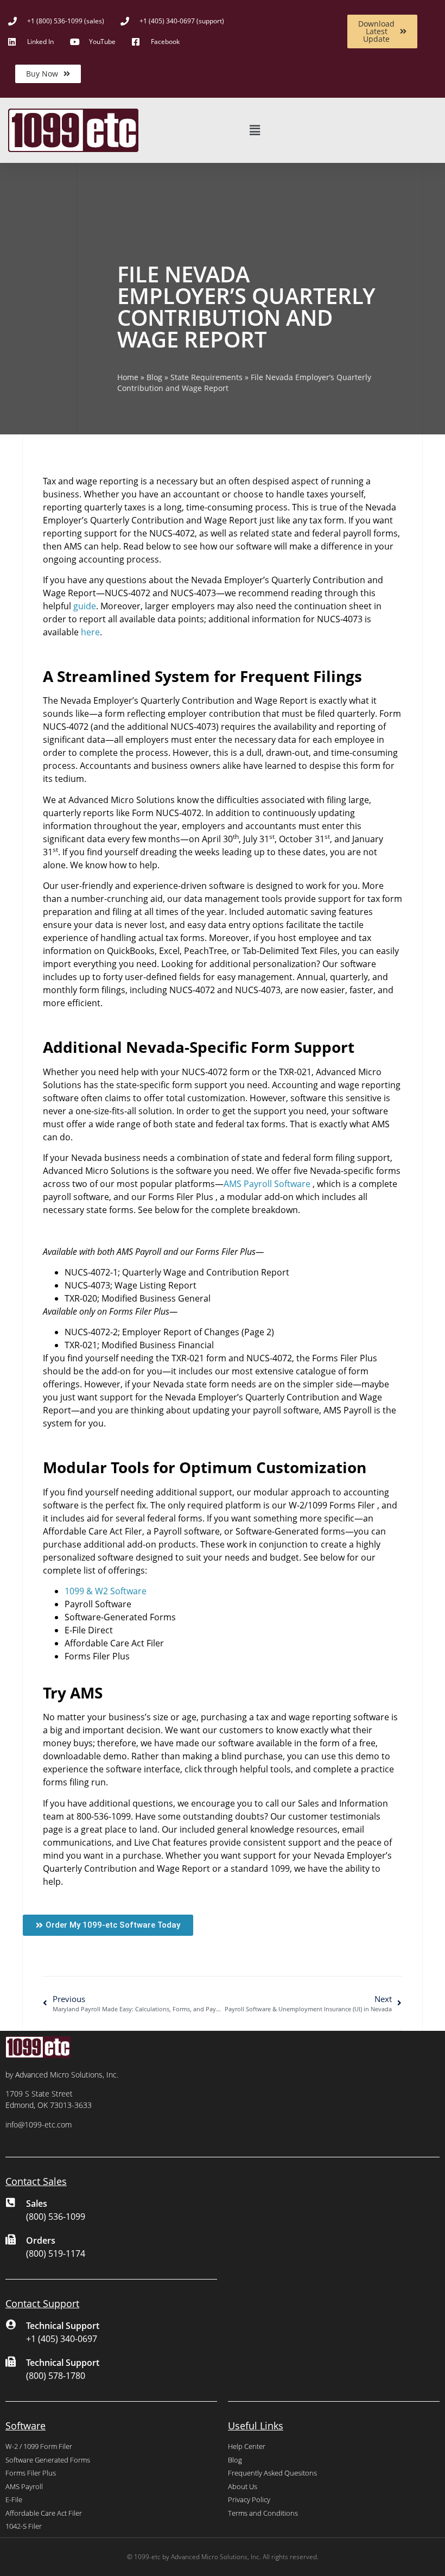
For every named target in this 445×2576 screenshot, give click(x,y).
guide (85, 606)
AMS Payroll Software (267, 1184)
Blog (154, 377)
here (90, 632)
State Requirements (206, 377)
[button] (255, 131)
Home (128, 377)
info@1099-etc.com (39, 2124)
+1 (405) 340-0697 (62, 2339)
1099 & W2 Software (106, 1591)
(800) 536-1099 (56, 2217)
